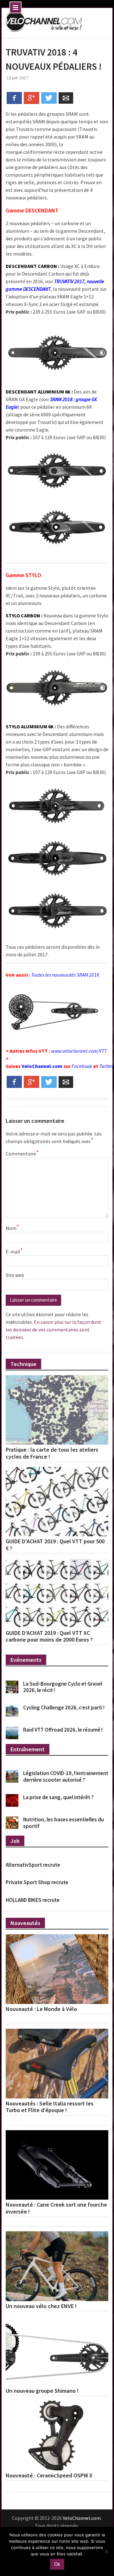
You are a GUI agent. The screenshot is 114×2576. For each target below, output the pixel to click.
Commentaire (22, 1153)
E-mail (14, 1251)
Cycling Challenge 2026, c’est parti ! (64, 1708)
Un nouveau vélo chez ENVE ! (41, 2306)
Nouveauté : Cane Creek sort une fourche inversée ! (56, 2208)
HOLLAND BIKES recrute (33, 1900)
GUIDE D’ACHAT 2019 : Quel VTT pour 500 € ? (55, 1545)
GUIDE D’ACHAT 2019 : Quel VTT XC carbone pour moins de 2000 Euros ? (49, 1636)
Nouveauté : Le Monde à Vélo (41, 2009)
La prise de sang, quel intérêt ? (58, 1797)
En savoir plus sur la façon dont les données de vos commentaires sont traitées (54, 1330)
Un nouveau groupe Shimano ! (42, 2391)
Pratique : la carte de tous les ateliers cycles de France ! (52, 1453)
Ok (57, 2564)
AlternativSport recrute (33, 1865)
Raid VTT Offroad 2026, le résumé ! (63, 1730)
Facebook (82, 1066)
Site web (15, 1275)
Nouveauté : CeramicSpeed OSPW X (49, 2475)
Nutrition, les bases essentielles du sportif (63, 1823)
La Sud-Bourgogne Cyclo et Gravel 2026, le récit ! (63, 1687)
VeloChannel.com (42, 1066)
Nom (12, 1228)
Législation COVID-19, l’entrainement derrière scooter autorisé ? (66, 1776)
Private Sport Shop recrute (37, 1882)
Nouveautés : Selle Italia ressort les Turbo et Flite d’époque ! (50, 2107)
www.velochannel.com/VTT (79, 1051)
